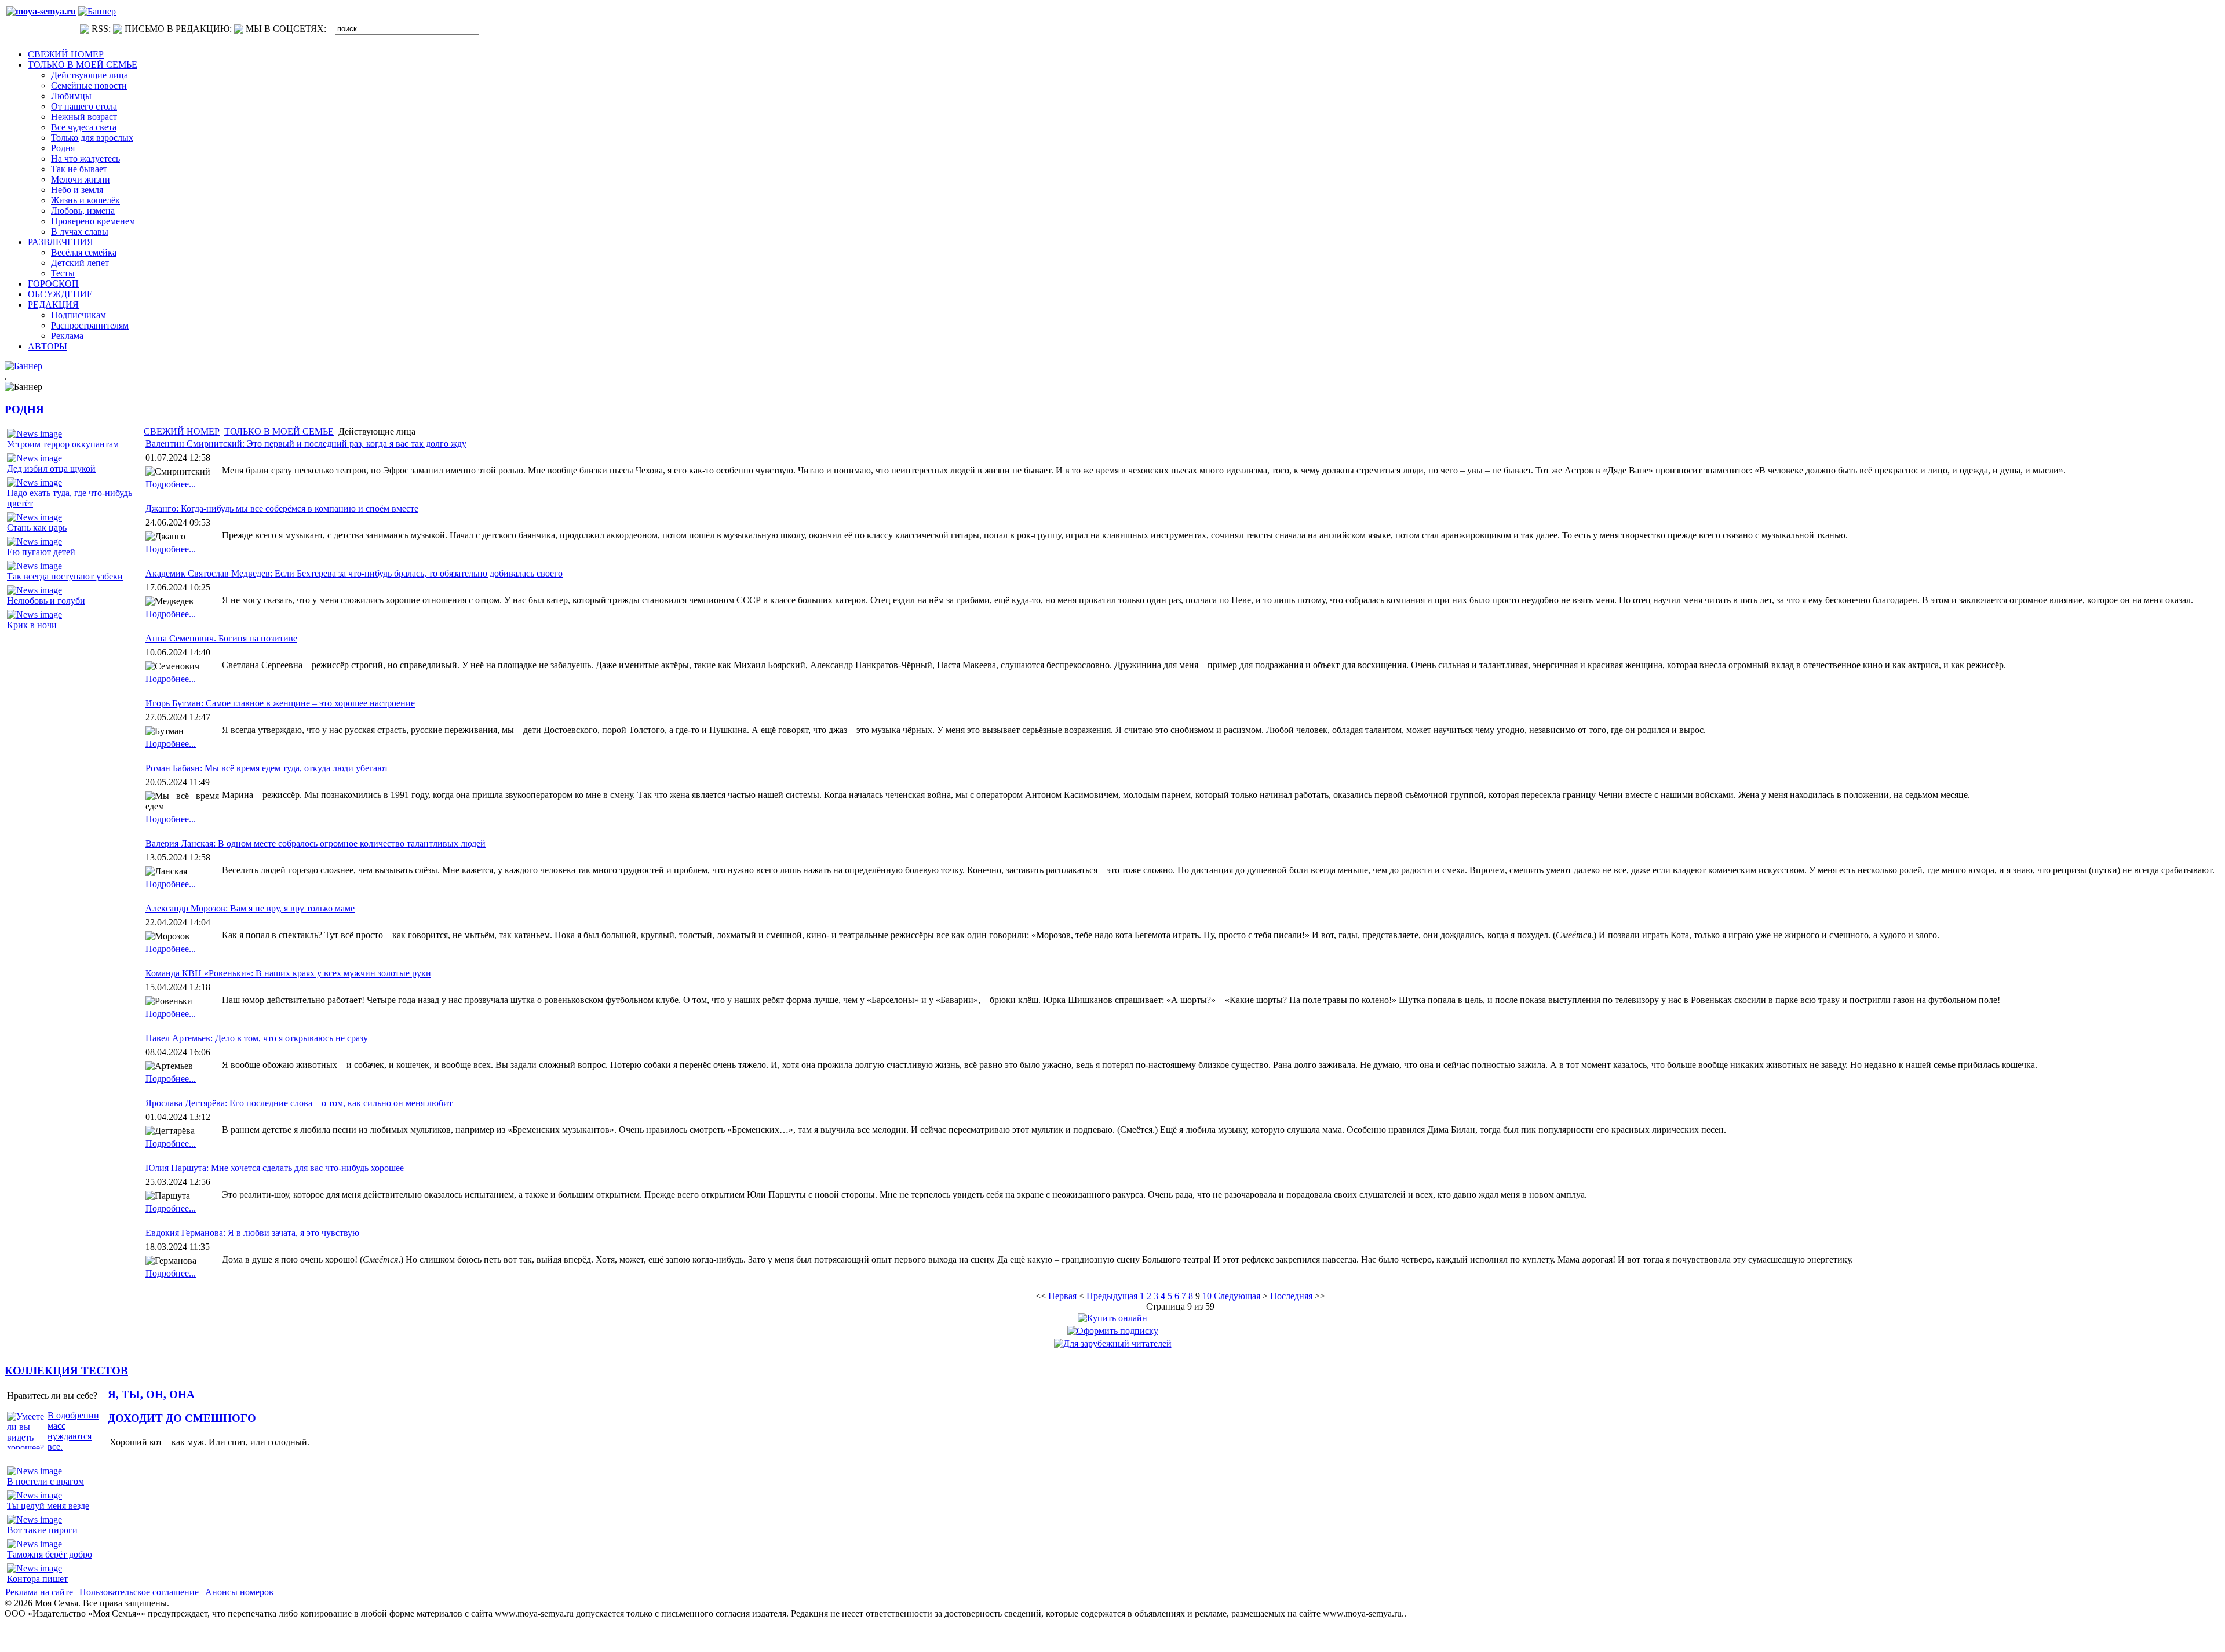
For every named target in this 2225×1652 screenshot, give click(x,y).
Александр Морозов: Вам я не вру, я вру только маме (250, 908)
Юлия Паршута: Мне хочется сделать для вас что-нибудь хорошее (275, 1168)
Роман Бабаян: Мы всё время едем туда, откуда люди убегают (267, 768)
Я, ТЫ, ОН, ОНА (151, 1394)
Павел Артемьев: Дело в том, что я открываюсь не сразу (257, 1038)
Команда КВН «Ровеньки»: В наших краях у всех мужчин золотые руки (288, 973)
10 (1207, 1296)
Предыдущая (1112, 1296)
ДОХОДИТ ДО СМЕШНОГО (182, 1418)
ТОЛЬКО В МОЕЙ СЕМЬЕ (279, 431)
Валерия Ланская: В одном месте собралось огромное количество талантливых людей (315, 843)
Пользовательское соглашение (139, 1592)
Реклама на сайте (39, 1592)
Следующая (1237, 1296)
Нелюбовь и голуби (46, 601)
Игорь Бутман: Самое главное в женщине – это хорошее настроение (280, 703)
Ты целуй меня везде (48, 1506)
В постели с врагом (45, 1481)
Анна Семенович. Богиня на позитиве (221, 638)
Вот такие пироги (42, 1530)
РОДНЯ (24, 409)
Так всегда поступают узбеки (65, 576)
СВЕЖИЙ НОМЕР (182, 431)
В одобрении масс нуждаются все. (73, 1431)
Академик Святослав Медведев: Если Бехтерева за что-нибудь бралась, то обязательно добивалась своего (354, 573)
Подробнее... (171, 484)
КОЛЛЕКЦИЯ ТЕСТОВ (66, 1371)
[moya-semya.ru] (41, 11)
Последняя (1291, 1296)
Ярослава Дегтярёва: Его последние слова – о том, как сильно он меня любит (299, 1103)
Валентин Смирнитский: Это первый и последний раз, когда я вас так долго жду (306, 444)
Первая (1062, 1296)
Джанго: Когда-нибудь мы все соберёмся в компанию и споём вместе (282, 508)
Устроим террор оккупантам (63, 444)
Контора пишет (37, 1579)
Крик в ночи (32, 625)
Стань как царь (37, 528)
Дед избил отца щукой (51, 468)
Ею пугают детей (41, 552)
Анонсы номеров (239, 1592)
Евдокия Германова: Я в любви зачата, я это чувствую (252, 1233)
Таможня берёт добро (50, 1554)
